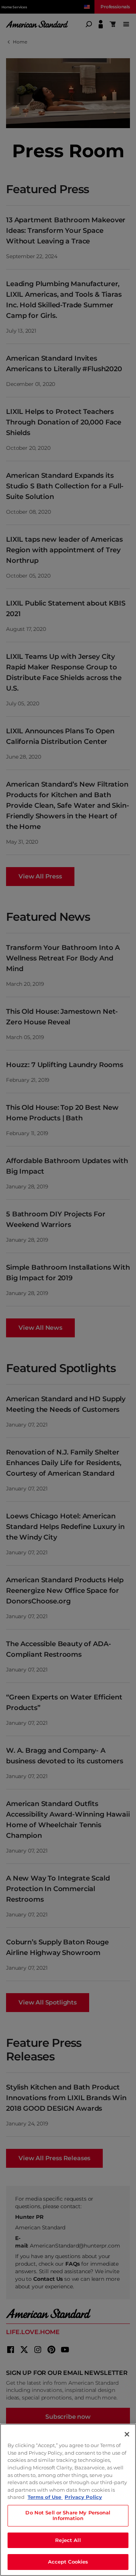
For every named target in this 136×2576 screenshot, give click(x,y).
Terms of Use (45, 2497)
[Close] (127, 2434)
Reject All (68, 2540)
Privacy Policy (83, 2497)
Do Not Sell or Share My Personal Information (68, 2516)
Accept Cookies (68, 2562)
